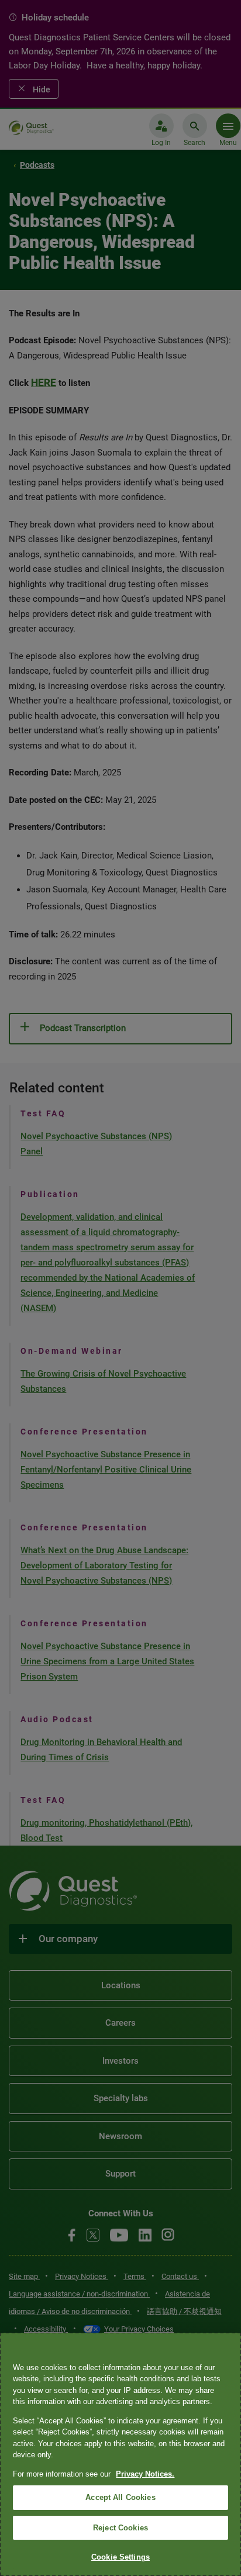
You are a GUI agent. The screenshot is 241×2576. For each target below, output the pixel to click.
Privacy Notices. (145, 2474)
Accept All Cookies (120, 2497)
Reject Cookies (120, 2528)
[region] (120, 2454)
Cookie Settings (120, 2557)
